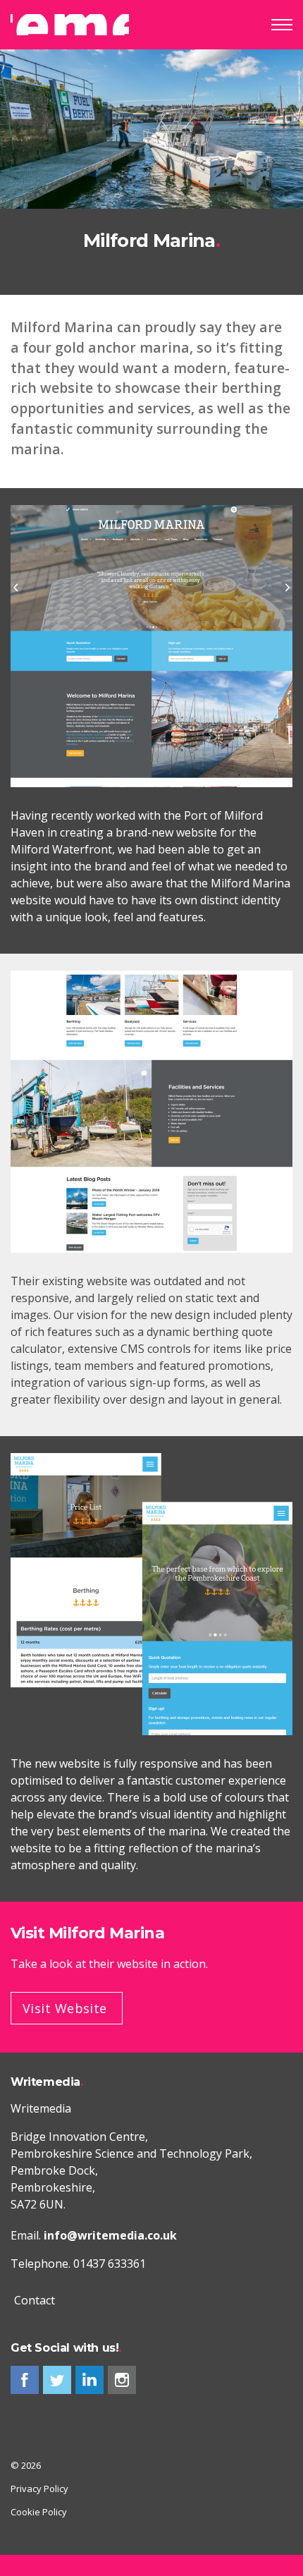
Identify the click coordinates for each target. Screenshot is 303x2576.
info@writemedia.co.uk (110, 2235)
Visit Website (65, 2008)
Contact (35, 2300)
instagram (122, 2380)
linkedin (89, 2380)
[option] (151, 172)
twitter (57, 2380)
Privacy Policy (39, 2489)
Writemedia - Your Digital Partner (70, 25)
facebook (25, 2380)
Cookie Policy (39, 2512)
